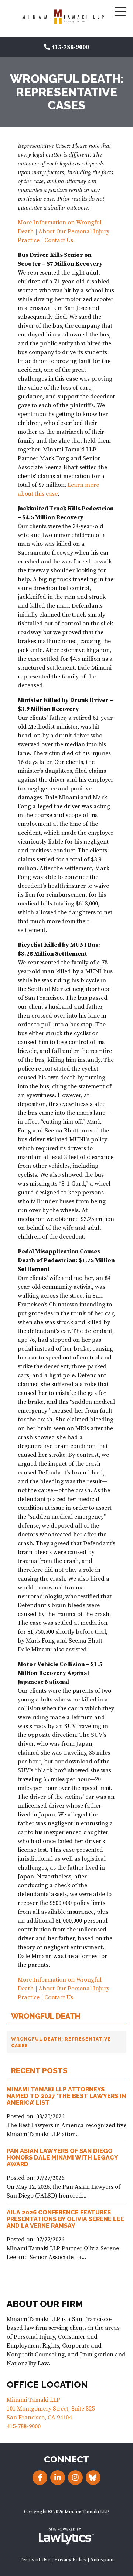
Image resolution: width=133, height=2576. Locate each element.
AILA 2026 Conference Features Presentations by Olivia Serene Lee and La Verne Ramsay (65, 2219)
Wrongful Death (46, 2016)
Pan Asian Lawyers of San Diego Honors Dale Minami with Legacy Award (62, 2158)
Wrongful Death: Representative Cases (61, 2042)
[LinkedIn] (58, 2478)
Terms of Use (35, 2560)
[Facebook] (40, 2478)
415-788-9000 (70, 47)
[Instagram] (75, 2478)
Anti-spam (102, 2560)
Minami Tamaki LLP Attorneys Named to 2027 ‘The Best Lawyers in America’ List (66, 2096)
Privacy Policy (70, 2560)
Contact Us (59, 240)
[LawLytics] (66, 2536)
